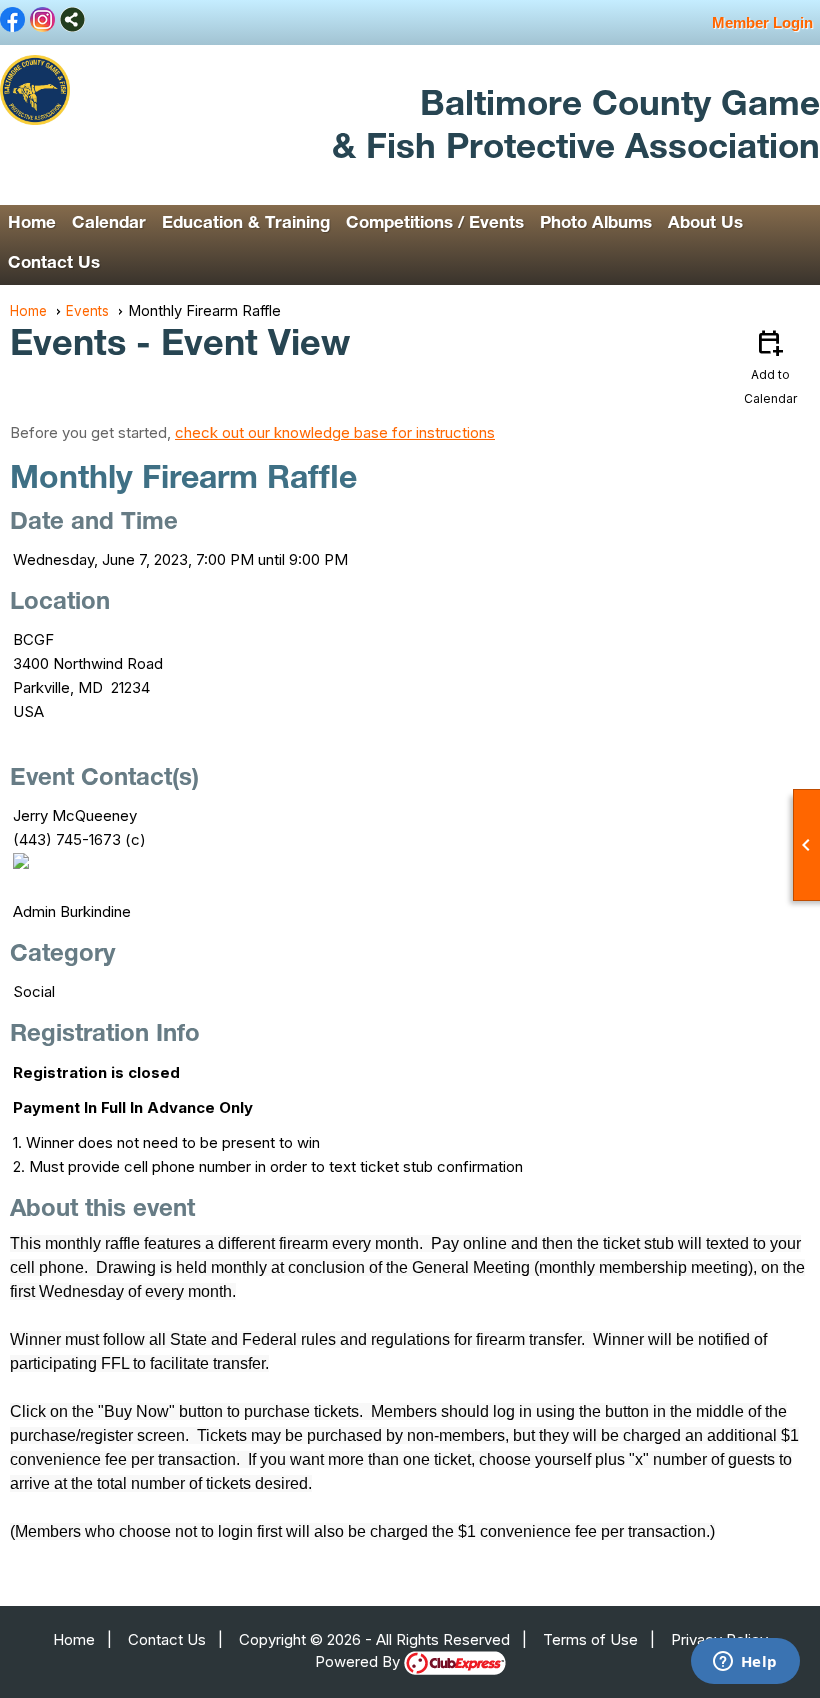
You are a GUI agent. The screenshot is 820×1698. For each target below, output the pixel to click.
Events (87, 311)
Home (32, 224)
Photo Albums (596, 224)
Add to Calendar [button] (770, 366)
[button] (109, 225)
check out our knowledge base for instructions (335, 432)
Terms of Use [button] (590, 1639)
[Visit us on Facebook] (12, 21)
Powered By (359, 1661)
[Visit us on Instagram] (42, 21)
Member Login (762, 22)
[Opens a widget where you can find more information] (745, 1663)
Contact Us (54, 264)
